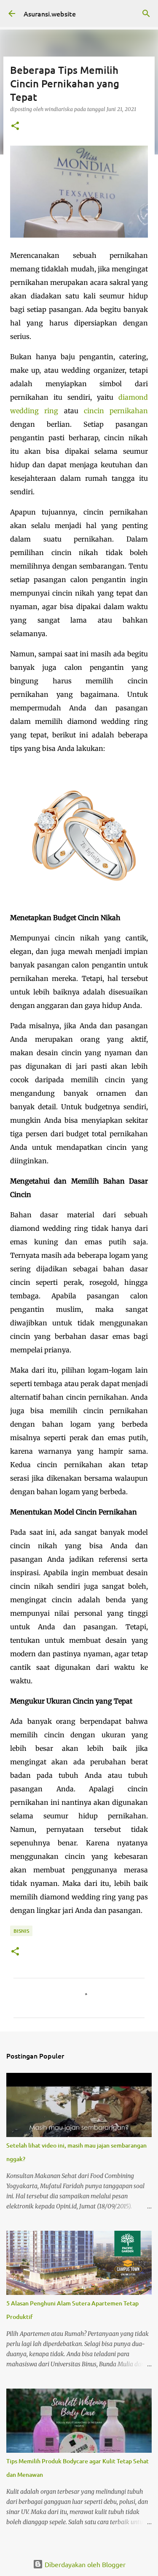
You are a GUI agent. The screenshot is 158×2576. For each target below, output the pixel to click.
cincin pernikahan (116, 411)
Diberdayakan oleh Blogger (84, 2564)
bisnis (21, 1931)
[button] (15, 126)
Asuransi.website (50, 14)
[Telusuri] (146, 14)
